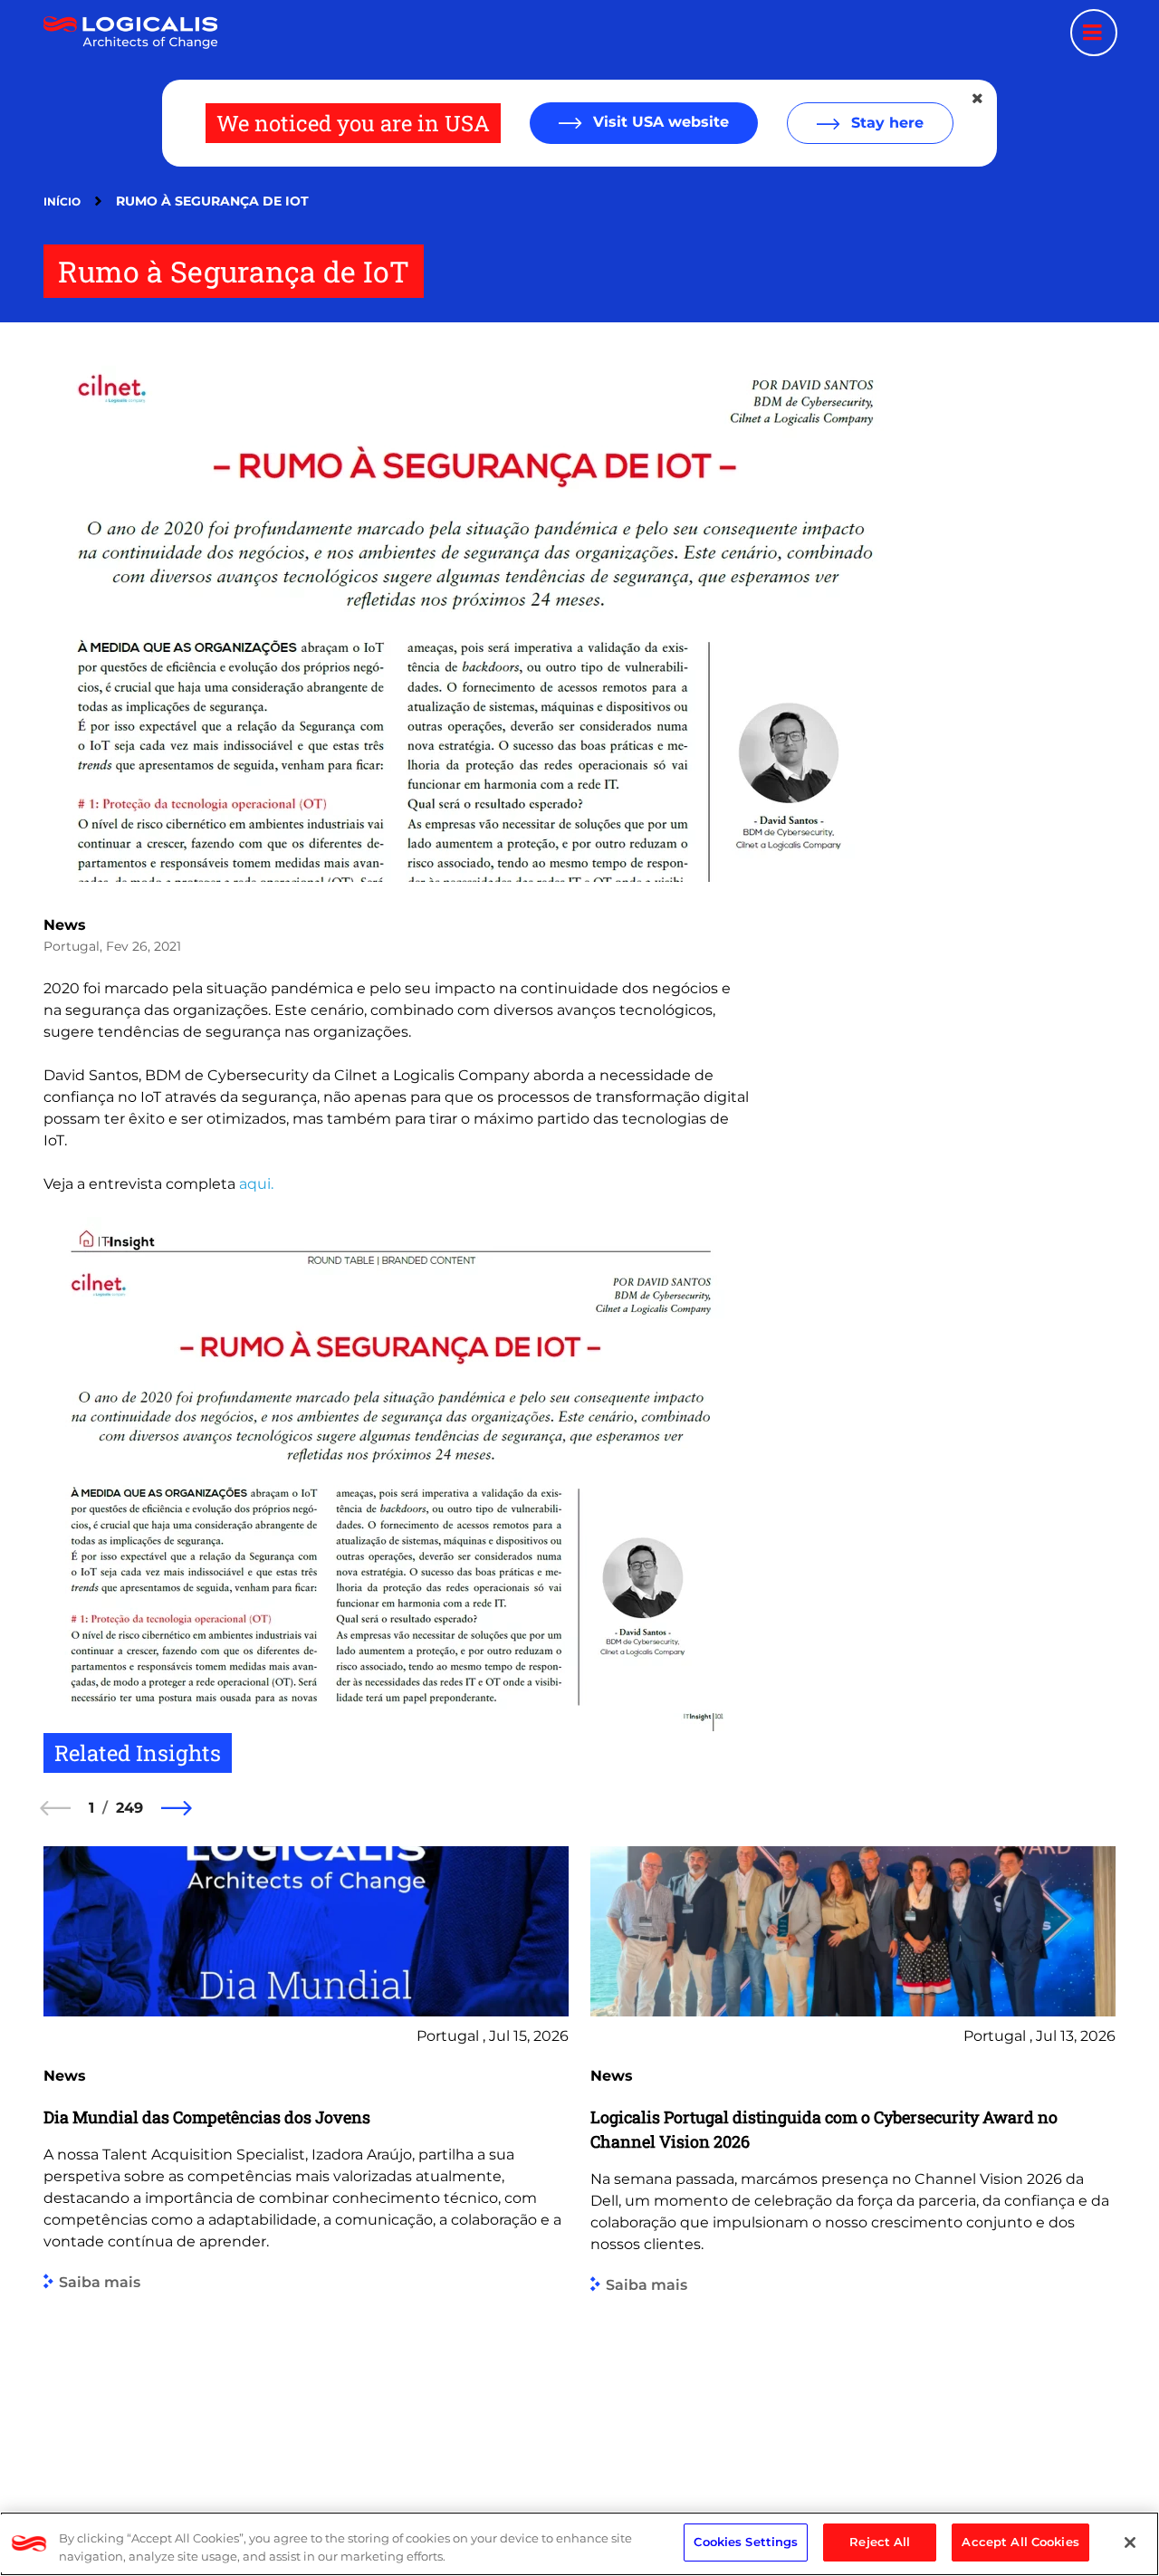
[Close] (1130, 2542)
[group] (306, 2155)
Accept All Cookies (1020, 2542)
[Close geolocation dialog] (979, 99)
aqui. (256, 1184)
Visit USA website (659, 122)
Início (62, 201)
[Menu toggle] (1094, 33)
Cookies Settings (746, 2542)
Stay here (885, 123)
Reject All (880, 2542)
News (65, 925)
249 (129, 1808)
